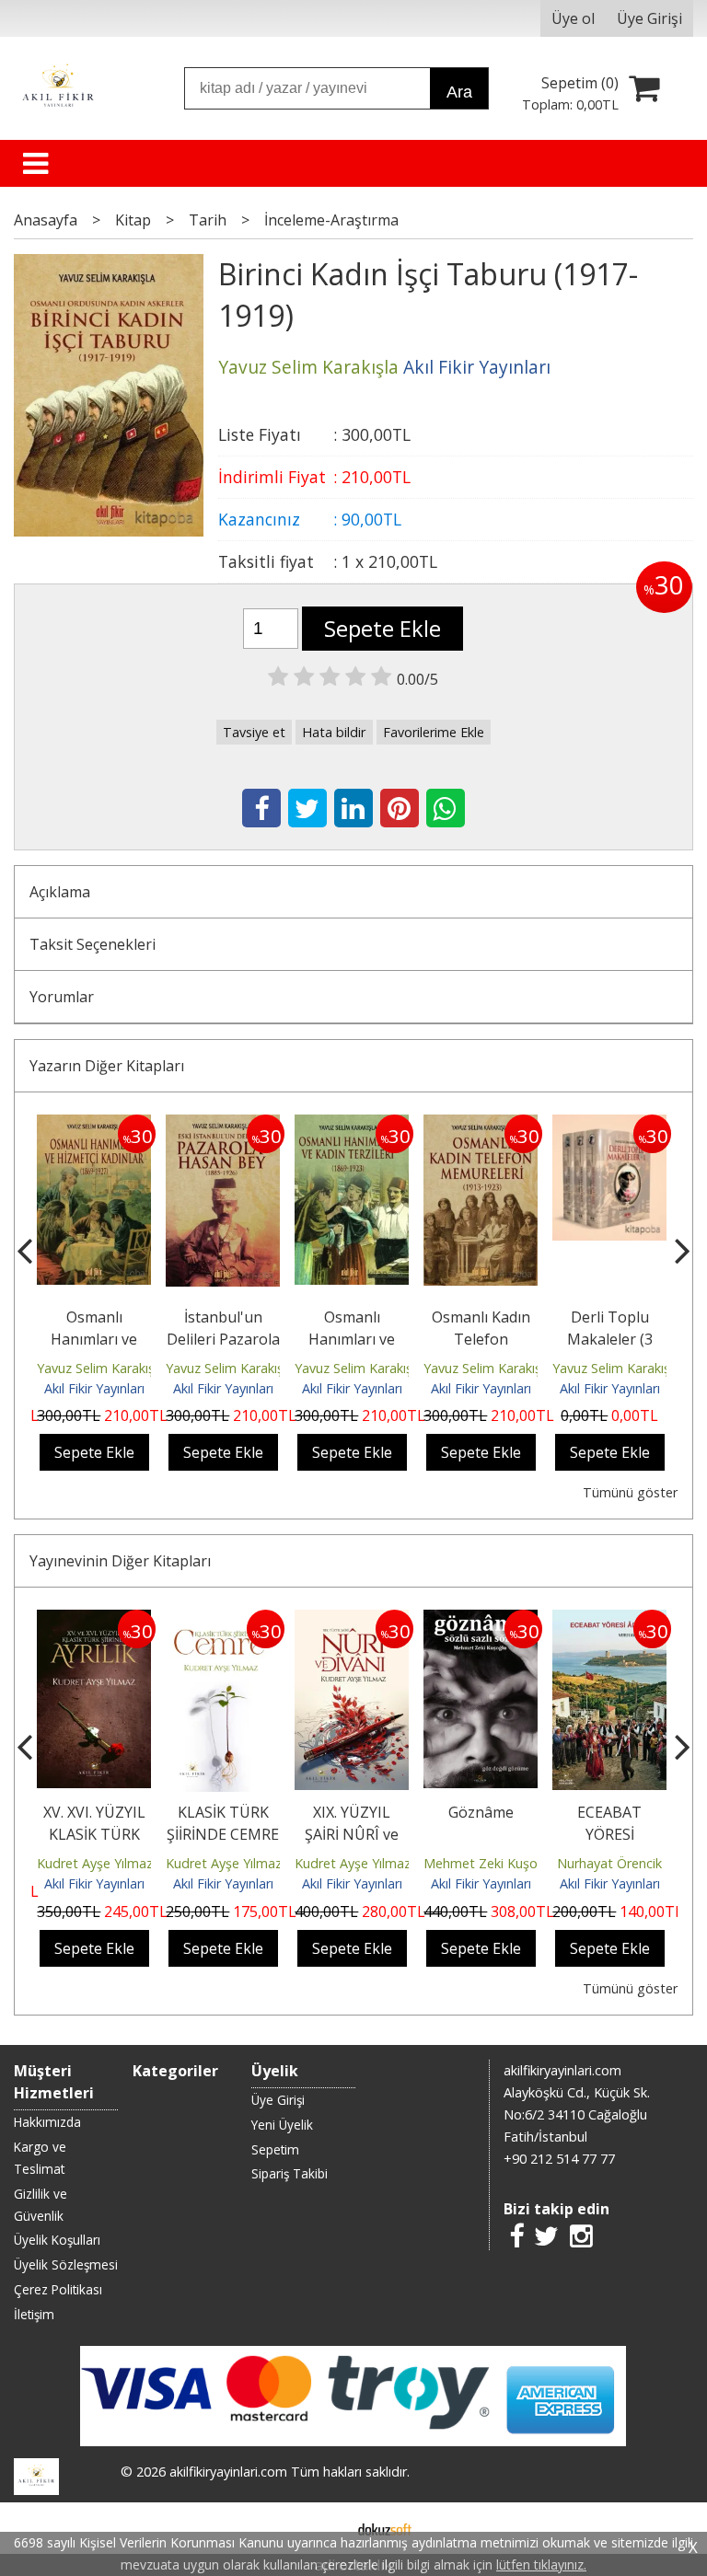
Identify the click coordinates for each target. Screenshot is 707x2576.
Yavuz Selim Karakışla (101, 1368)
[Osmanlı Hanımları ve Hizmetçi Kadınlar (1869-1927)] (94, 1126)
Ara (459, 92)
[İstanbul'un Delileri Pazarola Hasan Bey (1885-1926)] (223, 1126)
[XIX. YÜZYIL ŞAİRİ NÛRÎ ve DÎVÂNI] (352, 1621)
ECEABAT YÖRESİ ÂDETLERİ (609, 1834)
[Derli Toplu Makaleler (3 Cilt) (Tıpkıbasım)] (609, 1126)
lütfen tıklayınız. (541, 2564)
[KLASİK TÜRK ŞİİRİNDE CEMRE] (223, 1621)
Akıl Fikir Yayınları (94, 1388)
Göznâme (481, 1812)
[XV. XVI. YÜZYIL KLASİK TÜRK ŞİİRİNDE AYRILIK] (94, 1621)
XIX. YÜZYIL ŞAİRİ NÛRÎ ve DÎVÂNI (352, 1834)
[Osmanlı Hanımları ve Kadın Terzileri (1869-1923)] (352, 1126)
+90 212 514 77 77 (559, 2159)
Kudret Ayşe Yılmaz (95, 1863)
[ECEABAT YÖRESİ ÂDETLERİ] (609, 1621)
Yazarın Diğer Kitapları (107, 1066)
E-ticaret (325, 2528)
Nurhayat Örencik (609, 1863)
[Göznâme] (481, 1621)
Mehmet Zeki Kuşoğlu (489, 1863)
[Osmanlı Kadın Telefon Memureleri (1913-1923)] (481, 1126)
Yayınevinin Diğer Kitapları (120, 1561)
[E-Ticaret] (385, 2528)
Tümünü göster (630, 1492)
